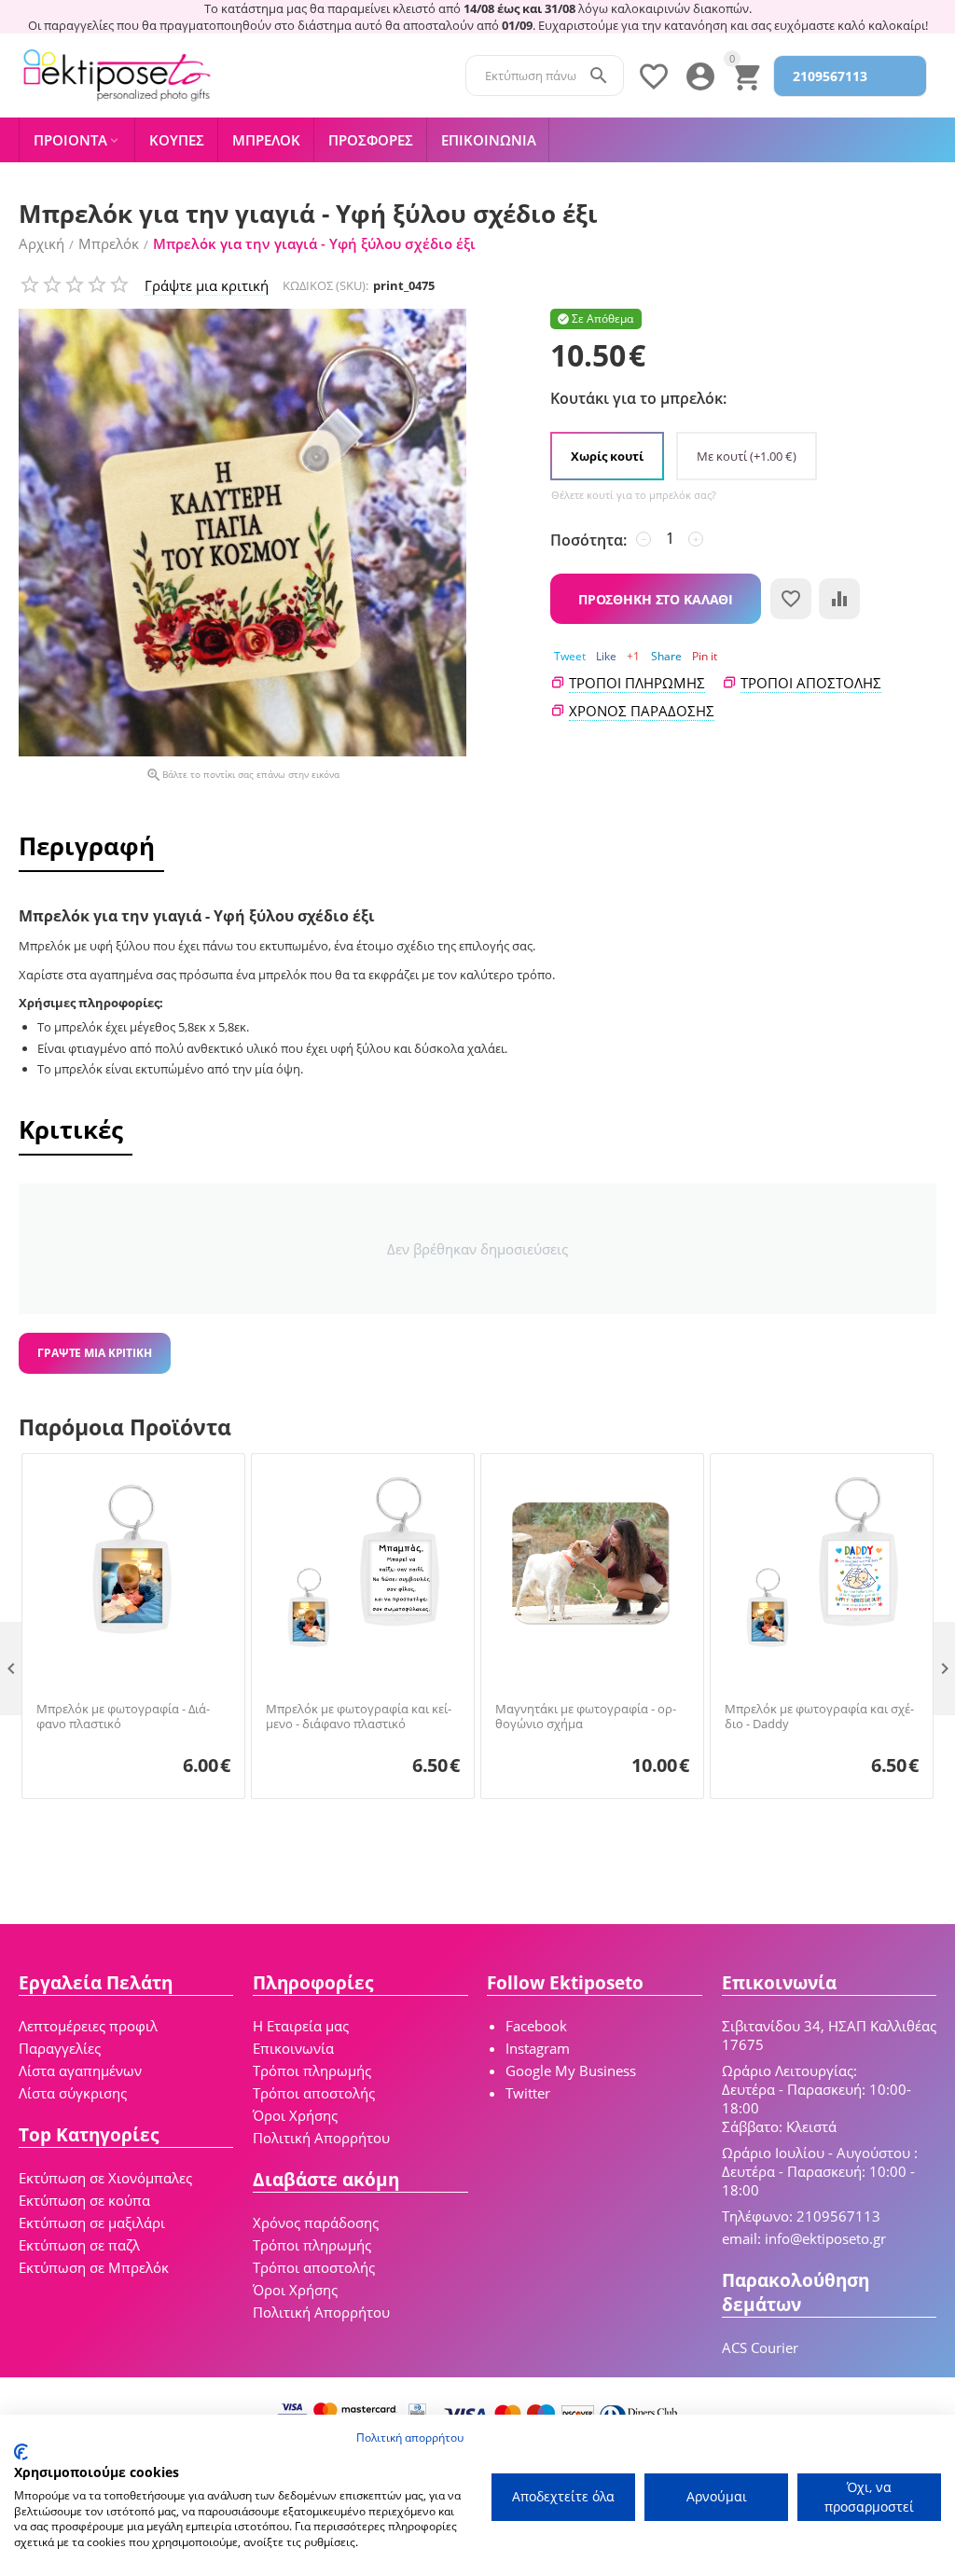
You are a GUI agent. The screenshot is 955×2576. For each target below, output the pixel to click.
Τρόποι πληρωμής (637, 683)
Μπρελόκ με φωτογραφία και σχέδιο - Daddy (819, 1717)
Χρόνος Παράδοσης (642, 711)
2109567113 (830, 76)
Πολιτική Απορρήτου (321, 2138)
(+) (747, 456)
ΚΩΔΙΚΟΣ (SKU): (325, 285)
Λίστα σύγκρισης (73, 2093)
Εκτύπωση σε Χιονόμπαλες (105, 2178)
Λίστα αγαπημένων (80, 2070)
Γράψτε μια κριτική (207, 285)
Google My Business (571, 2070)
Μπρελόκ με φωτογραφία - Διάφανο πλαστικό (123, 1717)
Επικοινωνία (293, 2048)
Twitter (528, 2093)
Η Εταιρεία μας (301, 2026)
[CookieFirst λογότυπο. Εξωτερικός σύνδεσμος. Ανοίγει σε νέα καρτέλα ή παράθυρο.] (21, 2452)
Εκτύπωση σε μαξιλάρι (92, 2223)
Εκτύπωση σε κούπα (84, 2200)
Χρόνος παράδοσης (316, 2223)
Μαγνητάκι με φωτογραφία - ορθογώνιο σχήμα (586, 1717)
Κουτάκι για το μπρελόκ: (638, 398)
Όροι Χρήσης (295, 2115)
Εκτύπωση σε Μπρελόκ (94, 2267)
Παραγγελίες (60, 2048)
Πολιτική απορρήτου (410, 2438)
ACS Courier (760, 2347)
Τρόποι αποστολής (811, 683)
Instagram (538, 2048)
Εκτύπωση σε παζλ (79, 2245)
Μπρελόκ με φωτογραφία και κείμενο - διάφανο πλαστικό (359, 1717)
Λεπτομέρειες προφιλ (88, 2026)
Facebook (536, 2026)
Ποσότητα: (588, 540)
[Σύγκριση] (839, 599)
